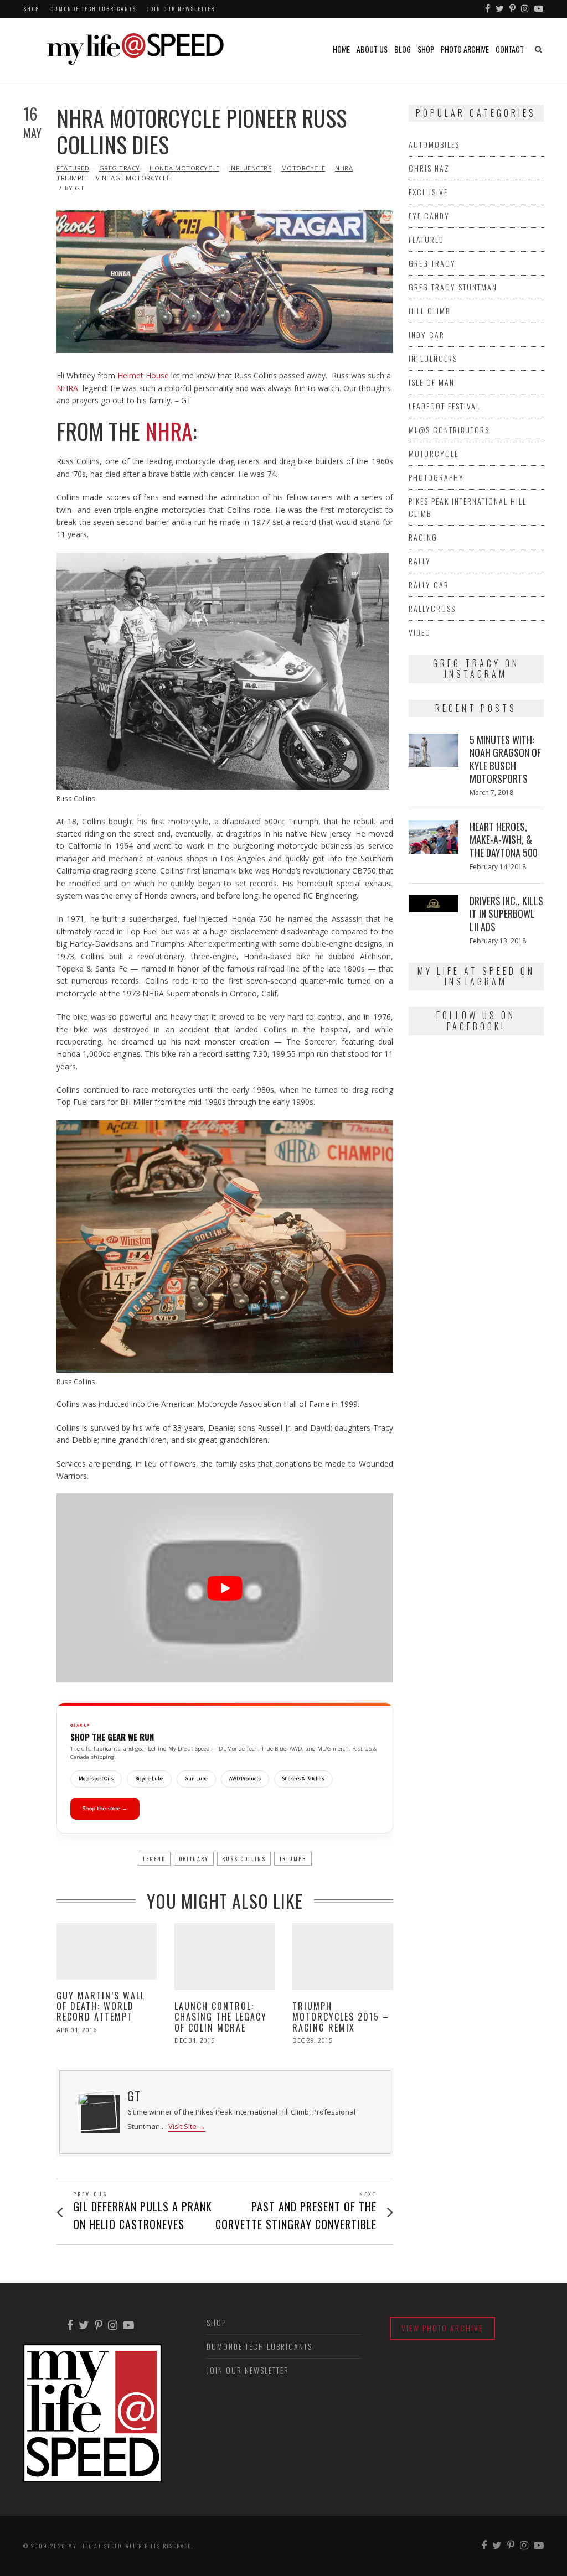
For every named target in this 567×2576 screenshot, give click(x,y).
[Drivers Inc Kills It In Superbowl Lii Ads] (434, 903)
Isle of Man (432, 382)
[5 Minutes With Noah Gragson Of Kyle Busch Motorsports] (434, 750)
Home (341, 49)
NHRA (344, 168)
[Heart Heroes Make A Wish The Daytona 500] (434, 837)
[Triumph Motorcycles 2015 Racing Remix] (342, 1957)
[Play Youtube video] (225, 1588)
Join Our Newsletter (181, 9)
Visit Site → (187, 2126)
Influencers (251, 168)
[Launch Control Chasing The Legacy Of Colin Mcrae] (225, 1957)
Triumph (71, 178)
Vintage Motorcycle (133, 178)
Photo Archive (465, 49)
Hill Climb (429, 311)
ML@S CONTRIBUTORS (449, 430)
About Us (372, 49)
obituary (194, 1859)
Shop (31, 9)
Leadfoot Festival (444, 406)
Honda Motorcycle (184, 168)
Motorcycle (303, 168)
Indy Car (427, 334)
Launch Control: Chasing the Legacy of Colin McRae (221, 2017)
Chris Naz (429, 168)
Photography (436, 477)
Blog (403, 49)
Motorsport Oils (96, 1779)
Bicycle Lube (149, 1779)
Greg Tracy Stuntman (453, 287)
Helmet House (143, 375)
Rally (420, 561)
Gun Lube (196, 1779)
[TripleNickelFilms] (539, 9)
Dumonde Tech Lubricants (93, 9)
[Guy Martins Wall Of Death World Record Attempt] (107, 1951)
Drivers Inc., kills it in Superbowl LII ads (506, 914)
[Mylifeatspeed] (488, 9)
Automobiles (434, 144)
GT (79, 188)
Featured (73, 168)
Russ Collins (244, 1859)
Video (420, 632)
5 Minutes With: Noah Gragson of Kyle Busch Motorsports (505, 759)
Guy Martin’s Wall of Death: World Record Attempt (101, 2006)
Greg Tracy (120, 168)
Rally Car (429, 585)
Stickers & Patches (303, 1779)
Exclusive (428, 192)
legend (154, 1859)
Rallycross (432, 608)
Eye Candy (429, 215)
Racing (423, 537)
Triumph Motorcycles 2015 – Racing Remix (341, 2017)
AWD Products (245, 1779)
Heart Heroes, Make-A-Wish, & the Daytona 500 (504, 840)
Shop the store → (105, 1808)
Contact (510, 49)
